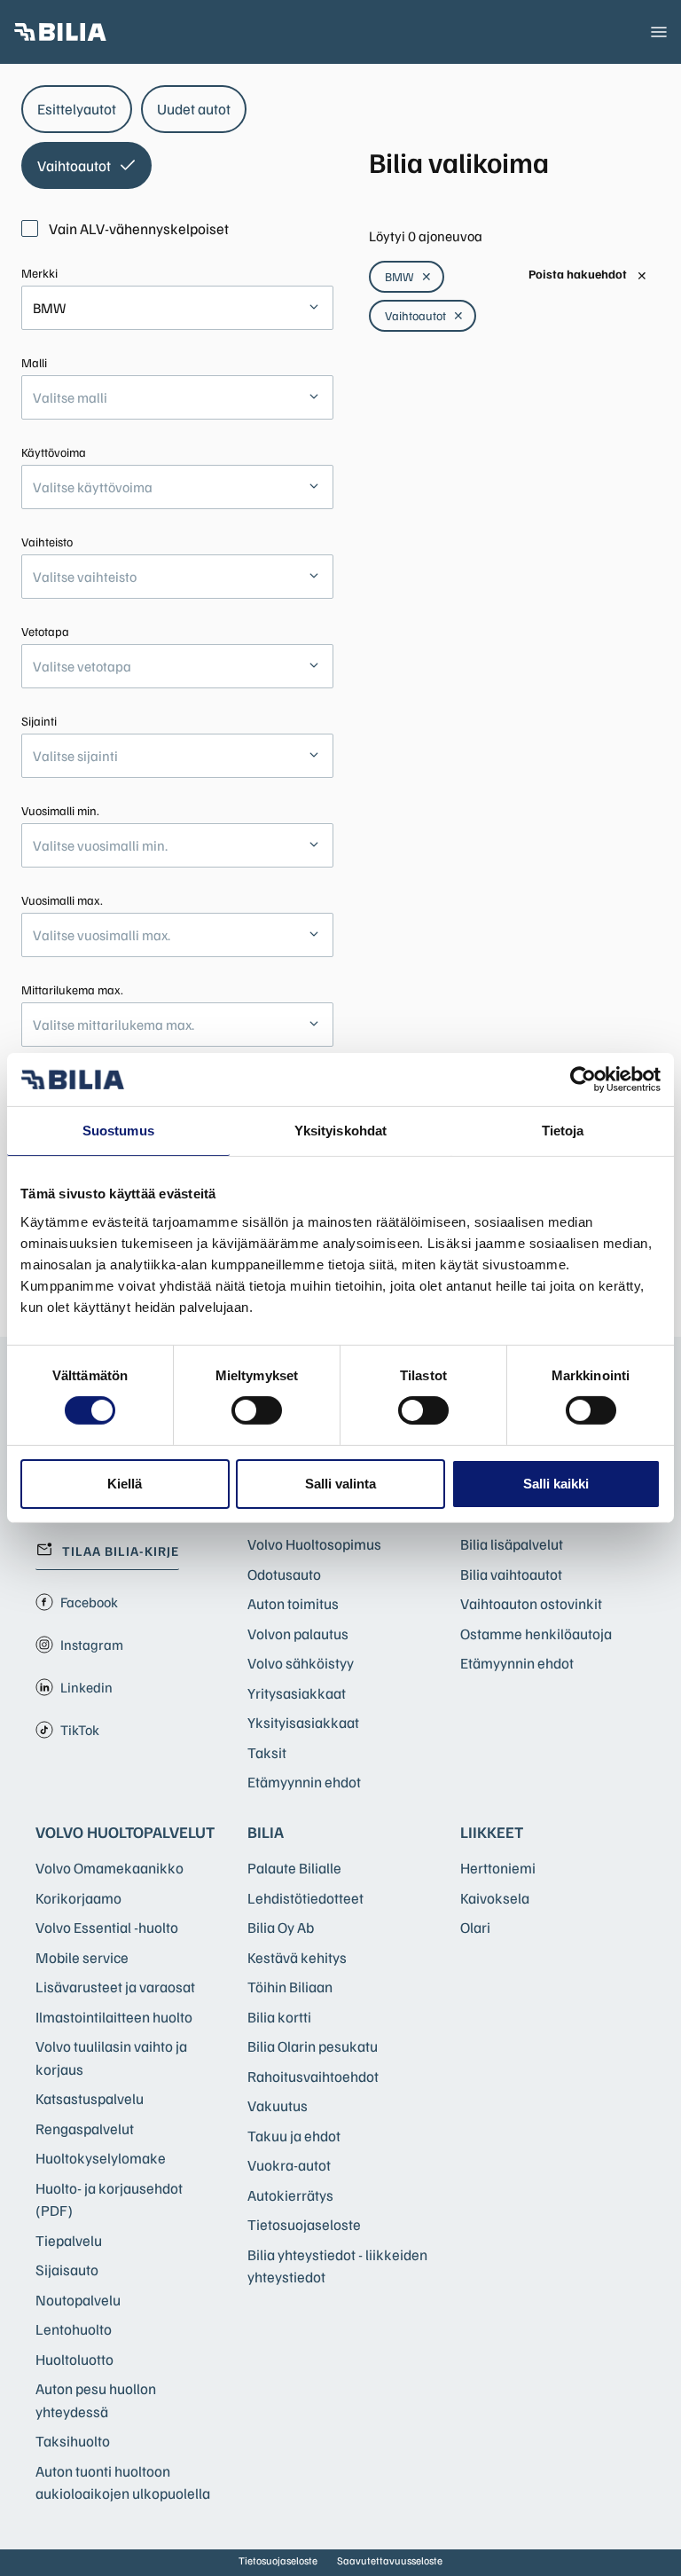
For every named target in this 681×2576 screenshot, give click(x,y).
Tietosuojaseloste (304, 2224)
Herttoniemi (498, 1868)
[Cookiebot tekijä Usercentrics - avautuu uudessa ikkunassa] (583, 1080)
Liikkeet (492, 1832)
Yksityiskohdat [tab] (340, 1131)
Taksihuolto (73, 2441)
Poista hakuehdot (588, 275)
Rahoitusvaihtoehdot (313, 2076)
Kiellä (125, 1484)
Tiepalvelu (69, 2240)
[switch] (257, 1410)
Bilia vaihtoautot (511, 1574)
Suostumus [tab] (118, 1131)
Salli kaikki (556, 1484)
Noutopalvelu (78, 2300)
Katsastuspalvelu (90, 2098)
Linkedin (86, 1687)
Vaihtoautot (424, 315)
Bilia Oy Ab (281, 1927)
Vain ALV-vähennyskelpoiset (139, 228)
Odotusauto (284, 1574)
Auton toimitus (293, 1603)
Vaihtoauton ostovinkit (531, 1603)
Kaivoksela (495, 1898)
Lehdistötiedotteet (305, 1898)
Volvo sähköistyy (301, 1663)
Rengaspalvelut (85, 2128)
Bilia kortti (279, 2017)
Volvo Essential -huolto (107, 1927)
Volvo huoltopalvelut (125, 1832)
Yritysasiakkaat (297, 1693)
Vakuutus (278, 2105)
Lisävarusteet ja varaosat (115, 1987)
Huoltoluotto (74, 2359)
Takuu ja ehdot (294, 2136)
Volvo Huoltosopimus (314, 1544)
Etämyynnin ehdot (304, 1782)
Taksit (267, 1752)
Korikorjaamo (78, 1898)
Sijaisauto (67, 2270)
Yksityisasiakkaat (303, 1722)
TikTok (80, 1730)
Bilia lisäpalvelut (512, 1544)
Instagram (92, 1645)
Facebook (89, 1602)
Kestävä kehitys (297, 1957)
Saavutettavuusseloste (390, 2560)
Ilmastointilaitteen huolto (114, 2017)
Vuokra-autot (289, 2165)
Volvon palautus (298, 1634)
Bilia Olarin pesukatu (313, 2046)
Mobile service (82, 1957)
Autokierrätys (290, 2195)
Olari (475, 1927)
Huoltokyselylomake (101, 2158)
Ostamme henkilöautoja (536, 1634)
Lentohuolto (74, 2329)
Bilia (266, 1832)
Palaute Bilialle (294, 1868)
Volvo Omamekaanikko (110, 1868)
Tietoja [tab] (563, 1131)
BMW (408, 276)
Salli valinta (340, 1484)
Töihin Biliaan (290, 1987)
